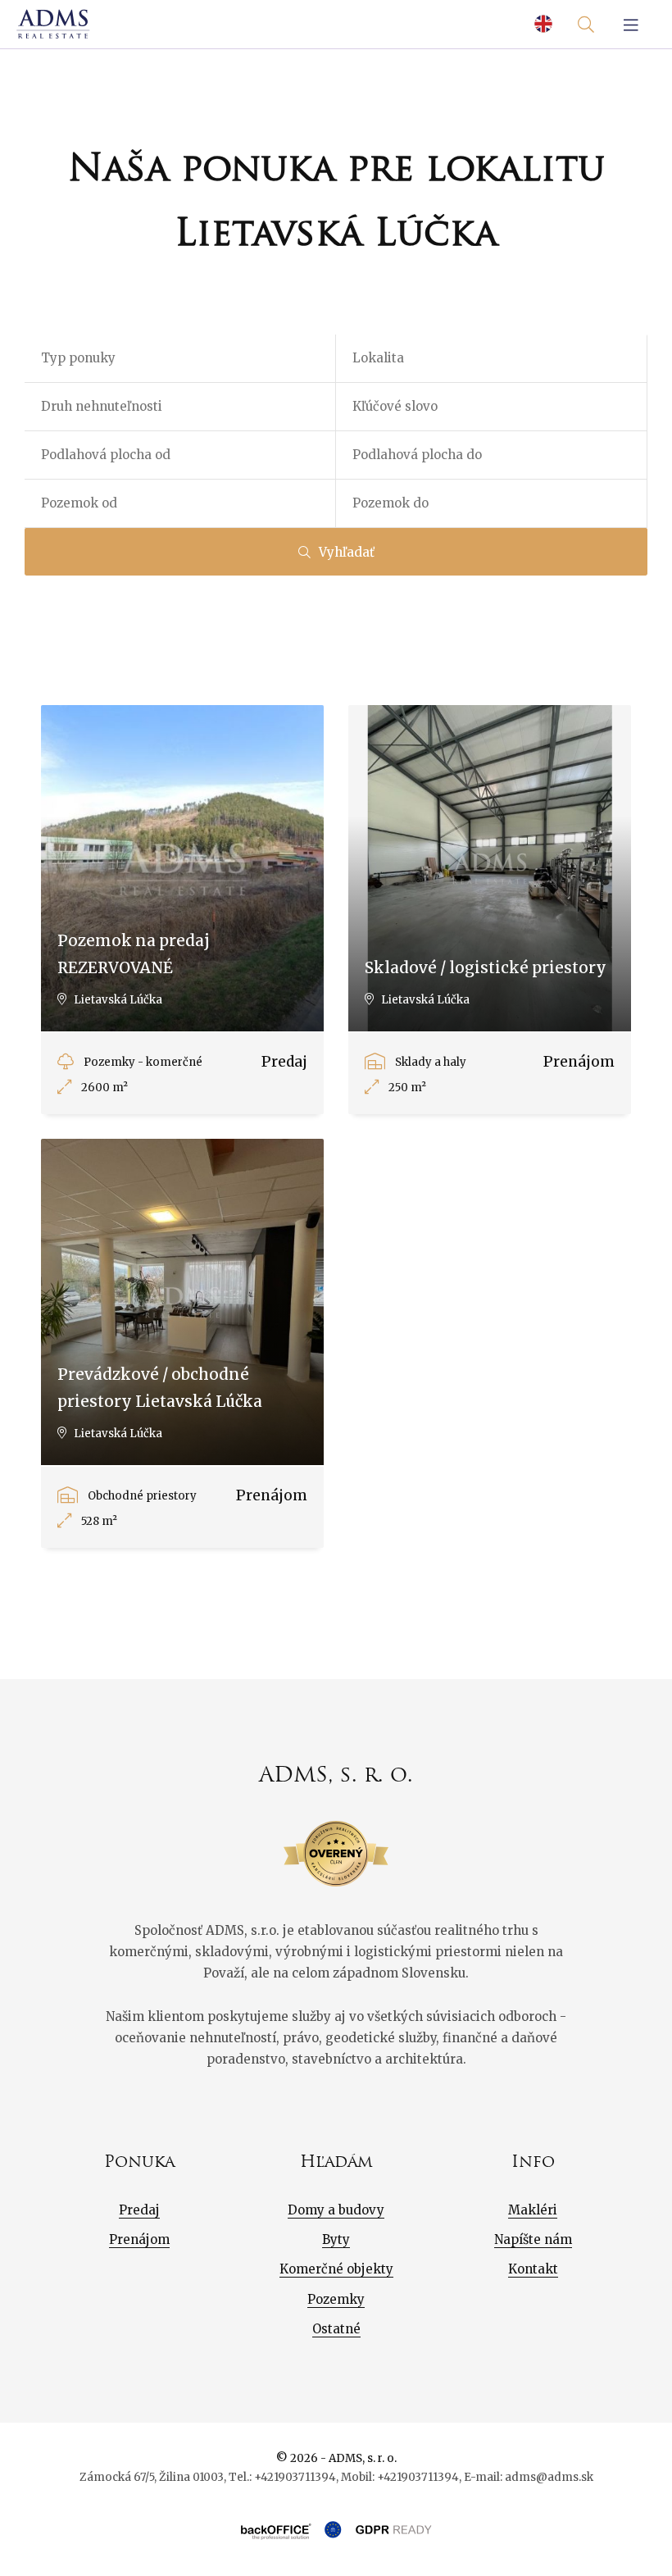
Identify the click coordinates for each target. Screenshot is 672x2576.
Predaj (139, 2210)
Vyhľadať (347, 552)
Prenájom (139, 2239)
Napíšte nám (533, 2239)
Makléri (533, 2210)
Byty (336, 2239)
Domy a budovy (336, 2210)
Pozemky (336, 2299)
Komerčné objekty (336, 2269)
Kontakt (533, 2269)
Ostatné (336, 2329)
